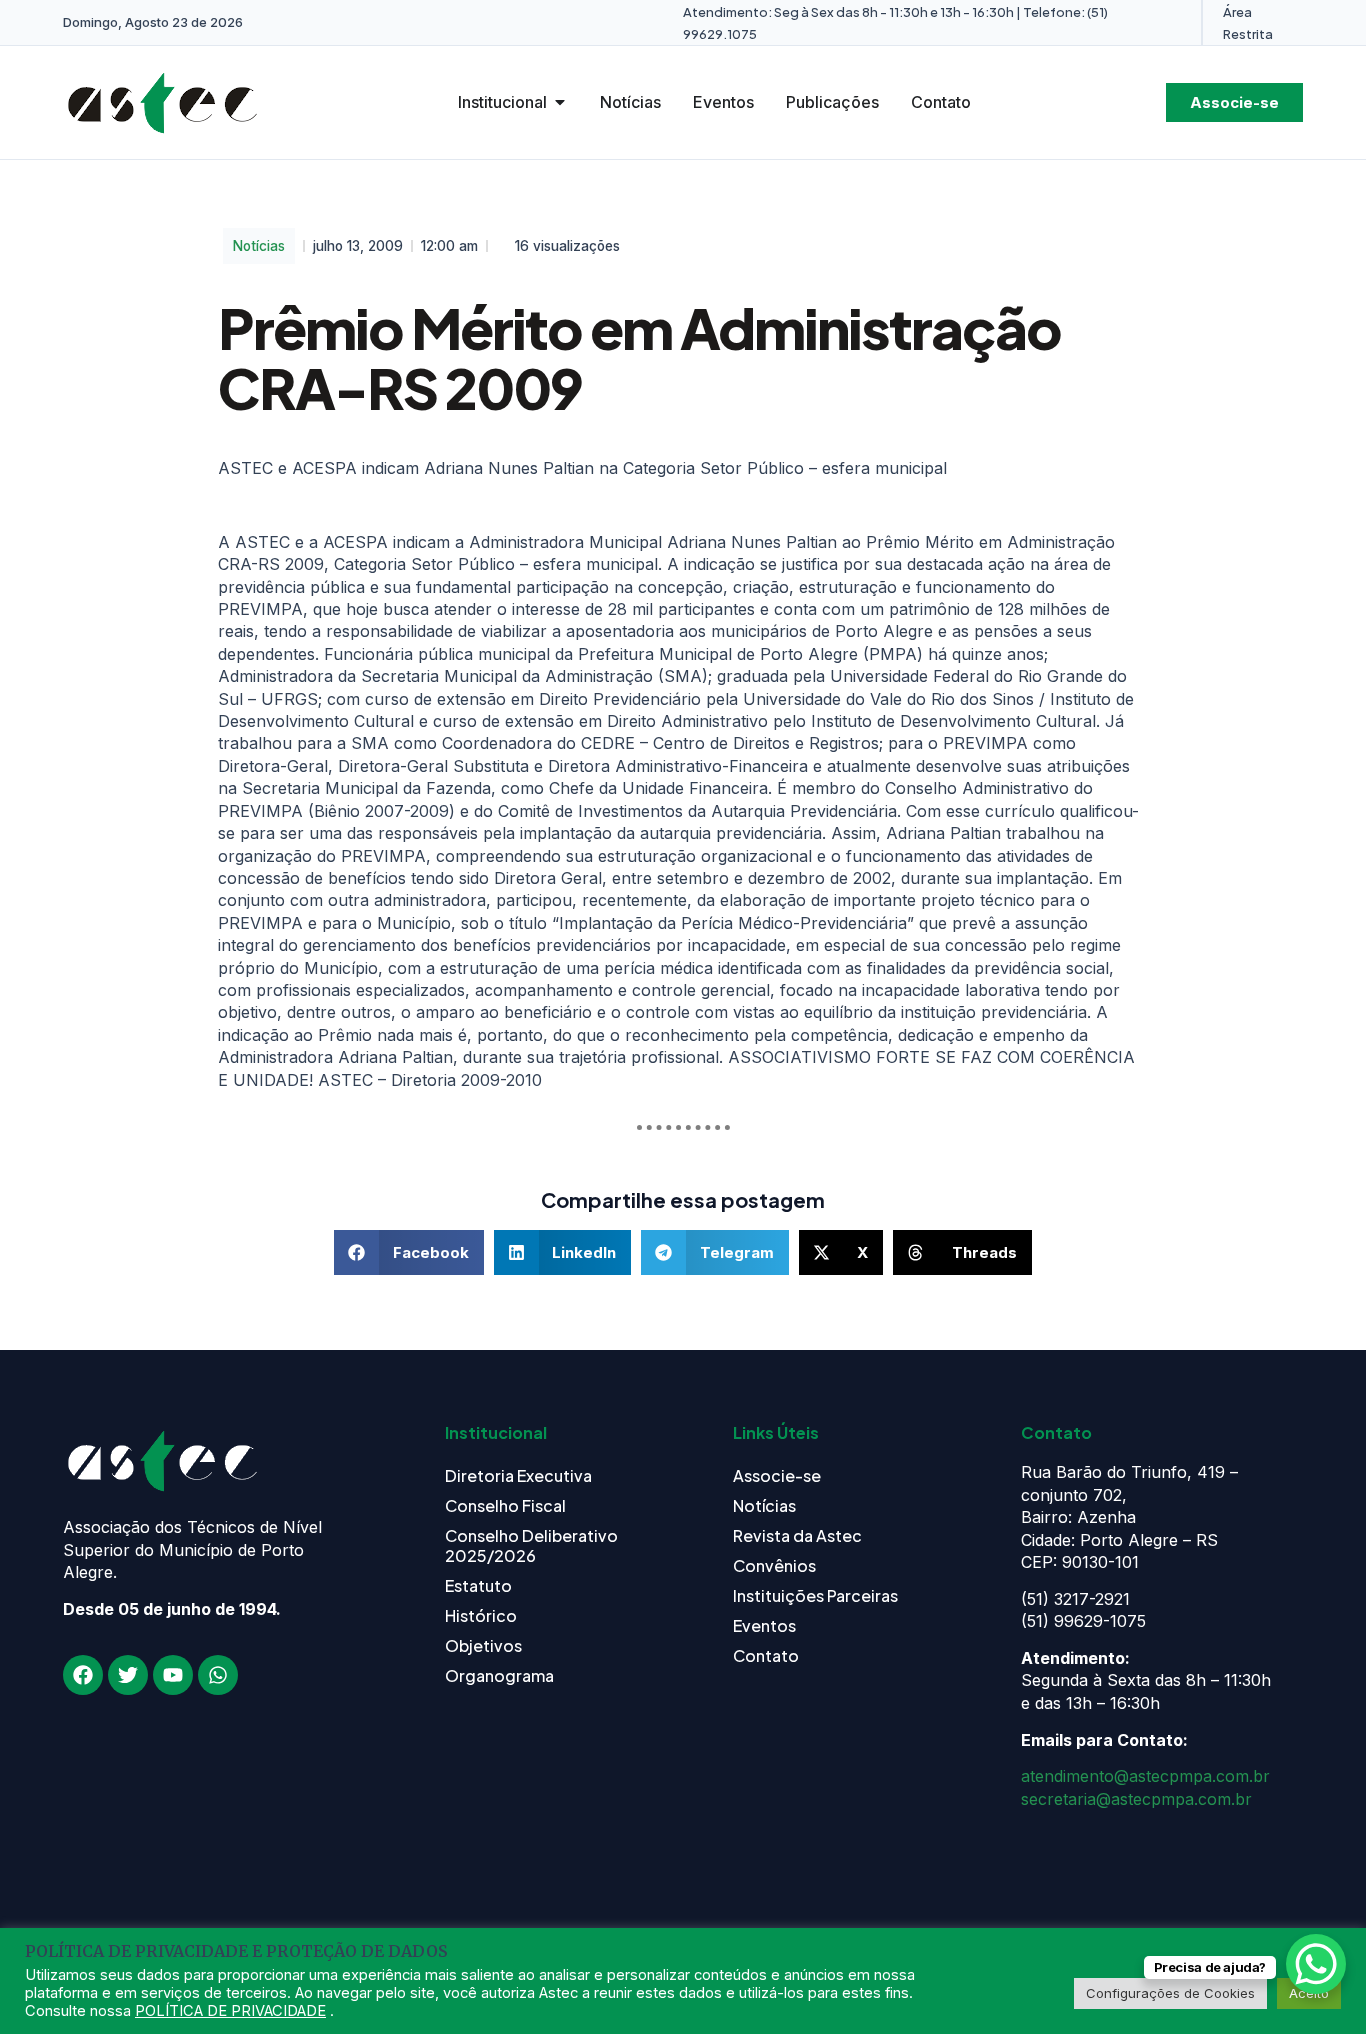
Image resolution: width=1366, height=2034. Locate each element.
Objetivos (483, 1645)
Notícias (259, 246)
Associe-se (777, 1475)
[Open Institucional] (560, 102)
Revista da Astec (797, 1535)
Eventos (764, 1625)
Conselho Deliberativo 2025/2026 (531, 1545)
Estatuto (478, 1585)
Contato (766, 1655)
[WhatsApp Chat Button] (1316, 1964)
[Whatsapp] (218, 1675)
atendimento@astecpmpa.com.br (1145, 1776)
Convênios (774, 1565)
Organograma (499, 1675)
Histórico (481, 1615)
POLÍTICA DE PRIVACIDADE (230, 2011)
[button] (409, 1252)
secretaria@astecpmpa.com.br (1136, 1799)
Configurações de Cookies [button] (1170, 1993)
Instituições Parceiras (815, 1595)
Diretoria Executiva (518, 1475)
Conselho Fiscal (505, 1505)
